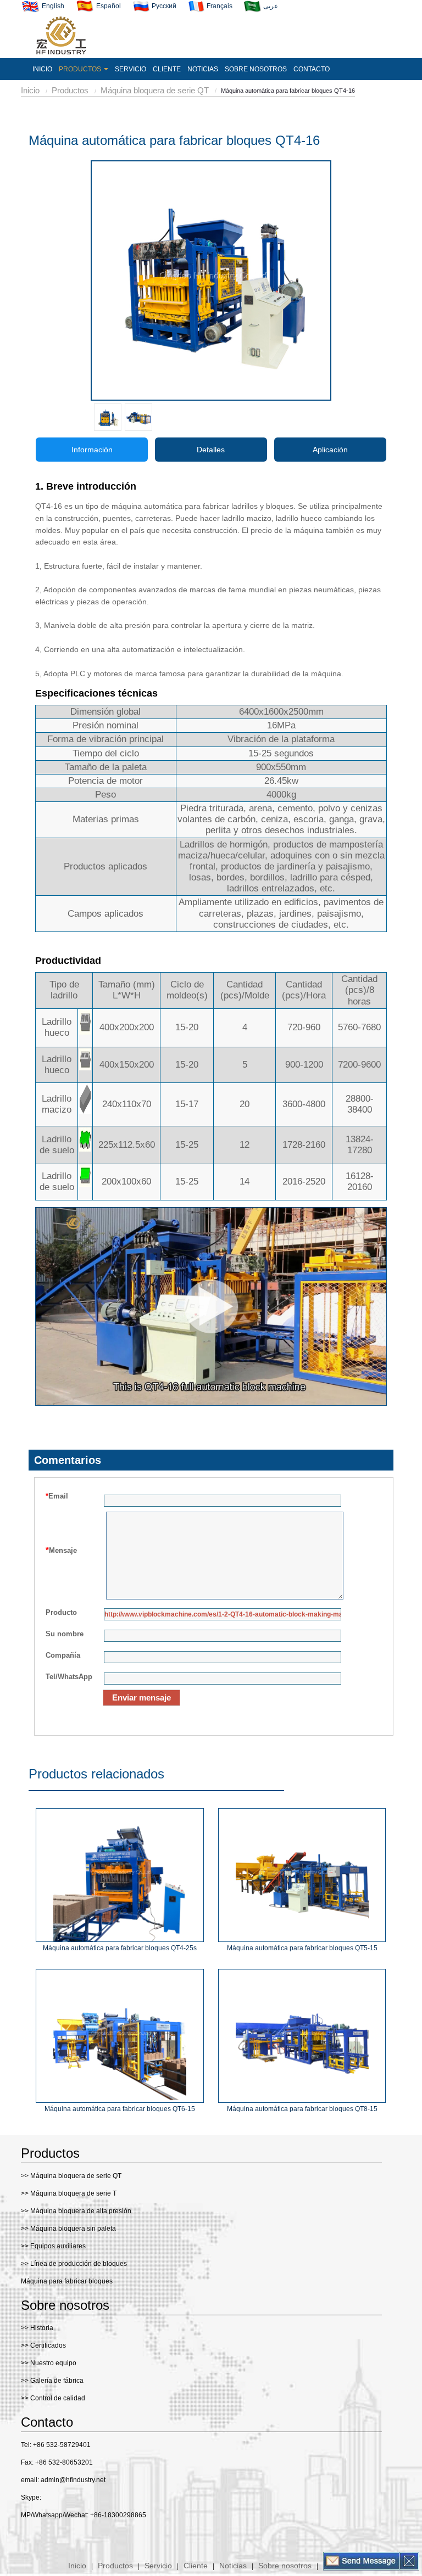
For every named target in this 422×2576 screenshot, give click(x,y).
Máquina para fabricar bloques (67, 2281)
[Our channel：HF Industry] (44, 2538)
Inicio (30, 90)
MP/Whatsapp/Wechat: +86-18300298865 (84, 2515)
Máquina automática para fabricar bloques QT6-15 (120, 2109)
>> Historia (37, 2328)
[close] (409, 2561)
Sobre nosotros (285, 2566)
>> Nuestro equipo (49, 2363)
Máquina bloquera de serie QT (155, 90)
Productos (70, 90)
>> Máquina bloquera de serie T (69, 2193)
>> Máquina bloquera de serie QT (71, 2176)
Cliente (196, 2566)
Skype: (31, 2498)
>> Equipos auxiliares (53, 2246)
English (52, 6)
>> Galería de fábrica (52, 2381)
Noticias (233, 2566)
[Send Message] (362, 2561)
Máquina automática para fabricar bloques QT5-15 (302, 1948)
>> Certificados (43, 2345)
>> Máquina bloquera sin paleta (68, 2229)
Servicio (158, 2566)
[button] (84, 69)
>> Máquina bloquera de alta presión (76, 2211)
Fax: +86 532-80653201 (57, 2462)
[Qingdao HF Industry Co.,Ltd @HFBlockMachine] (24, 2538)
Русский (163, 6)
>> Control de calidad (53, 2398)
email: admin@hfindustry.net (63, 2480)
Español (108, 6)
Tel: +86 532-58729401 (56, 2445)
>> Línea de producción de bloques (74, 2264)
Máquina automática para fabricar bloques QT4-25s (120, 1948)
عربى (270, 6)
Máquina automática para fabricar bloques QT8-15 (302, 2109)
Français (219, 6)
